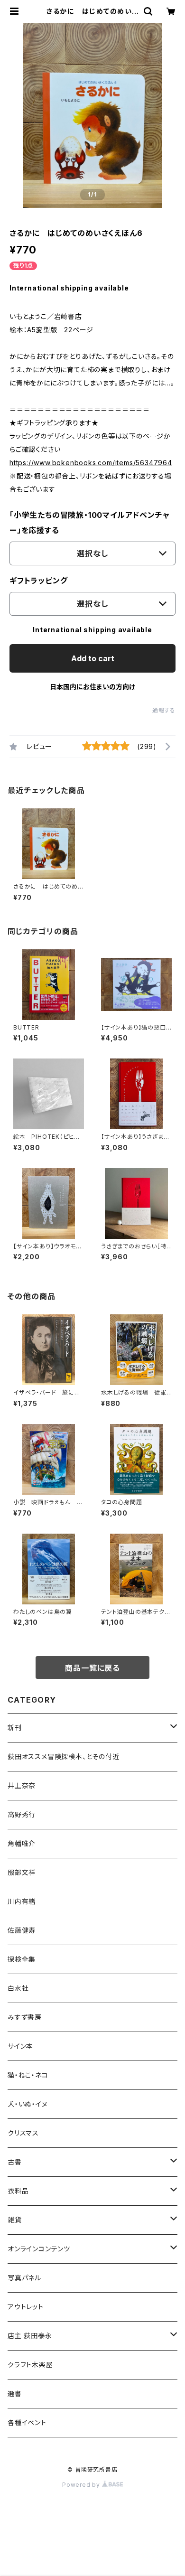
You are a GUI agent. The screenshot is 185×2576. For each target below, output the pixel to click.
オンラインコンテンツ (39, 2249)
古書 (15, 2162)
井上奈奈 (22, 1785)
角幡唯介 (22, 1843)
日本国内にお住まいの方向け (92, 687)
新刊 (15, 1728)
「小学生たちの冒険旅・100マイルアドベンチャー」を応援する (89, 523)
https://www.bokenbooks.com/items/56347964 (91, 463)
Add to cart (93, 658)
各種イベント (27, 2422)
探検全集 (22, 1959)
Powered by (82, 2485)
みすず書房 (25, 2017)
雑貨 (15, 2220)
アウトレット (26, 2307)
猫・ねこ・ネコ (28, 2075)
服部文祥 (22, 1872)
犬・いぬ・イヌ (28, 2104)
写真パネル (24, 2278)
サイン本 (20, 2046)
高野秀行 (22, 1814)
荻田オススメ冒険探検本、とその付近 (64, 1756)
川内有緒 (22, 1901)
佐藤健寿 (22, 1930)
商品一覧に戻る (92, 1668)
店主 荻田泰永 (30, 2336)
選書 (15, 2393)
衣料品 (18, 2191)
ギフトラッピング (38, 581)
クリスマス (23, 2133)
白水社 (18, 1988)
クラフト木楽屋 (30, 2365)
